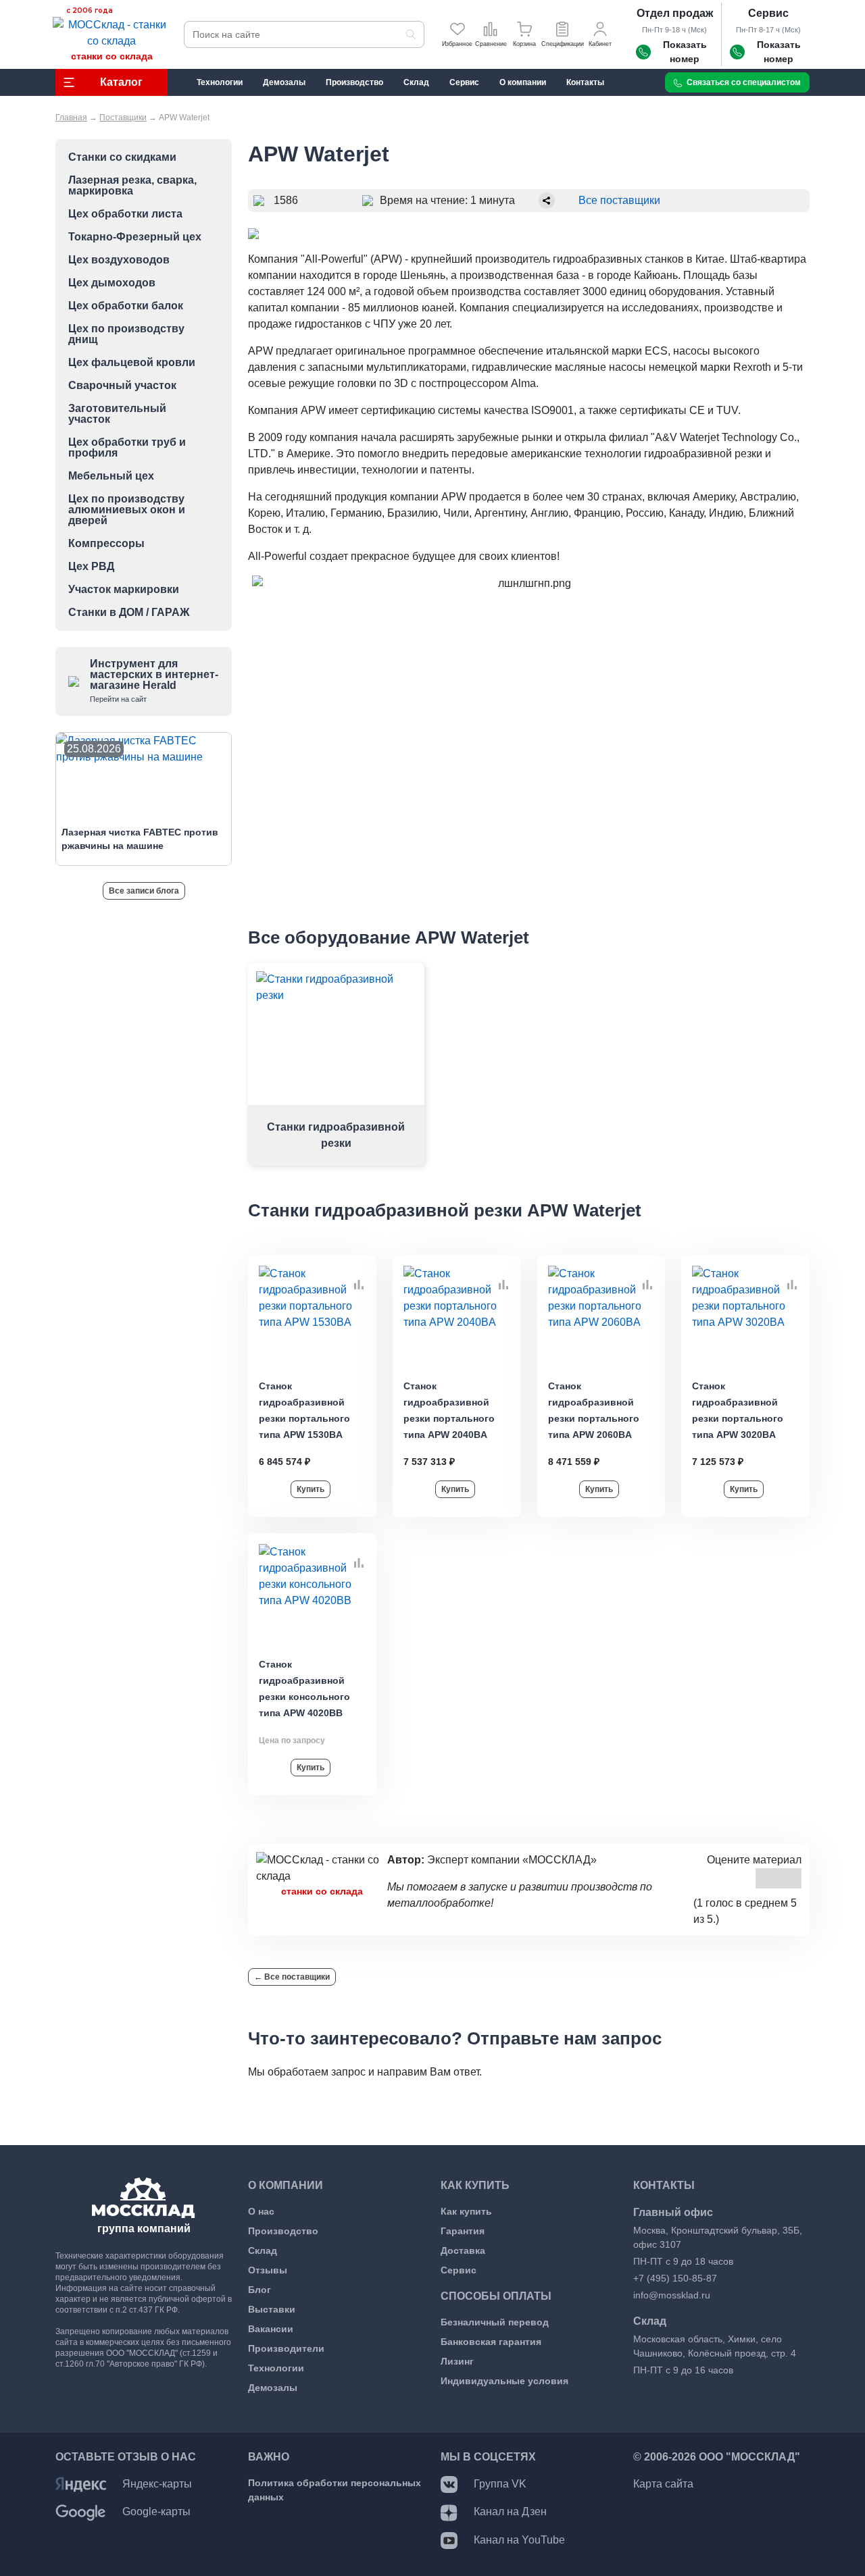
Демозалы (273, 2388)
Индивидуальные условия (504, 2381)
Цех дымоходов (112, 283)
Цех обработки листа (125, 214)
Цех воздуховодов (119, 260)
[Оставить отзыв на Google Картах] (81, 2511)
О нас (261, 2211)
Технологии (276, 2368)
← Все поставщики (292, 1977)
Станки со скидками (122, 157)
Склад (263, 2250)
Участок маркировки (124, 590)
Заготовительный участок (117, 414)
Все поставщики (619, 200)
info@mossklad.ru (672, 2295)
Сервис (768, 13)
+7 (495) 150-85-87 (675, 2278)
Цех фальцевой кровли (132, 363)
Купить (311, 1489)
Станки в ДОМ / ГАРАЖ (129, 613)
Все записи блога (144, 891)
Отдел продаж (675, 13)
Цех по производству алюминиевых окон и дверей (127, 510)
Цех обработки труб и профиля (127, 448)
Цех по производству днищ (126, 334)
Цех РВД (91, 567)
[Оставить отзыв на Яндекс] (81, 2484)
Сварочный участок (122, 386)
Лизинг (457, 2361)
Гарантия (463, 2231)
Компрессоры (106, 544)
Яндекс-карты (157, 2484)
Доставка (463, 2250)
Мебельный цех (111, 476)
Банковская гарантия (491, 2342)
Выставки (272, 2309)
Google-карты (156, 2511)
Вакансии (271, 2329)
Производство (283, 2231)
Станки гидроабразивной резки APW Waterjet (445, 1210)
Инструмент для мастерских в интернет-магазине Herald (154, 680)
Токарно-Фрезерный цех (135, 237)
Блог (259, 2290)
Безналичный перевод (495, 2322)
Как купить (466, 2211)
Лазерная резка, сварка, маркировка (132, 186)
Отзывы (268, 2270)
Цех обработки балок (126, 306)
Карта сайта (663, 2484)
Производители (286, 2348)
